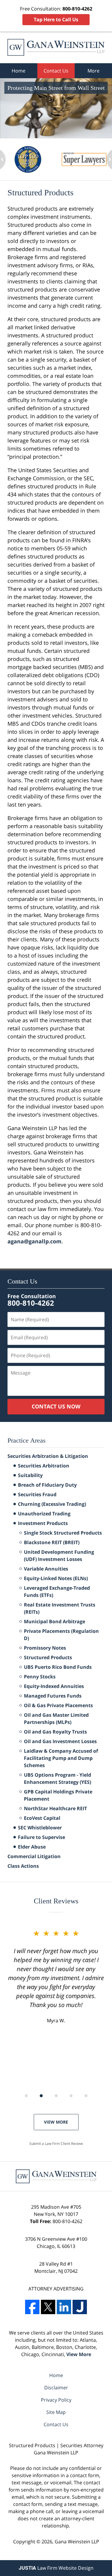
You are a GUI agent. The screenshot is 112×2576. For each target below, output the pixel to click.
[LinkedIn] (64, 2307)
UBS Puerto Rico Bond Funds (58, 1667)
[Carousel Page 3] (56, 2096)
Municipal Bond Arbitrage (55, 1621)
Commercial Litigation (34, 1856)
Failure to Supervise (42, 1837)
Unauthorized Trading (44, 1514)
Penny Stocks (40, 1677)
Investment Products (43, 1523)
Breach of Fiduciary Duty (47, 1485)
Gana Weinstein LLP (77, 2542)
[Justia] (80, 2307)
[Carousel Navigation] (56, 2095)
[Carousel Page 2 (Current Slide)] (41, 2096)
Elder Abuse (32, 1847)
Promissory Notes (45, 1648)
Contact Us (56, 71)
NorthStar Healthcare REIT (55, 1808)
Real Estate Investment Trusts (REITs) (60, 1608)
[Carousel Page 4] (71, 2096)
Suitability (30, 1475)
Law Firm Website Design (56, 2568)
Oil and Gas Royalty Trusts (55, 1732)
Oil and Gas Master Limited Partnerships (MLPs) (56, 1719)
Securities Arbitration (44, 1466)
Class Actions (23, 1866)
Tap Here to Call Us (56, 19)
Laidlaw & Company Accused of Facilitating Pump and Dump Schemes (61, 1758)
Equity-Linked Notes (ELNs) (56, 1578)
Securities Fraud (37, 1494)
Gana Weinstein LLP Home (56, 47)
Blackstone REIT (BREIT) (52, 1542)
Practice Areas (27, 1440)
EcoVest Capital (42, 1818)
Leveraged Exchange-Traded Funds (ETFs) (57, 1591)
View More (56, 2122)
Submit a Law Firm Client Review (56, 2144)
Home (19, 71)
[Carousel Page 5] (86, 2096)
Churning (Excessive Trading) (52, 1504)
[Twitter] (48, 2307)
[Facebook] (32, 2307)
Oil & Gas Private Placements (58, 1705)
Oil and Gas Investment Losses (60, 1741)
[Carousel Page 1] (26, 2096)
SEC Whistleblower (40, 1828)
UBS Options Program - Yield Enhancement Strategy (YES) (57, 1778)
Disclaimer (56, 2388)
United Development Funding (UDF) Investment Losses (59, 1556)
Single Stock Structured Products (63, 1533)
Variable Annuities (46, 1569)
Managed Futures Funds (53, 1696)
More (93, 71)
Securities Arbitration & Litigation (48, 1456)
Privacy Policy (56, 2400)
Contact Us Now (56, 1406)
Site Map (56, 2412)
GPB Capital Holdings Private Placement (58, 1795)
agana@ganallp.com (34, 1241)
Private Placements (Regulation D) (61, 1635)
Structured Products (48, 1657)
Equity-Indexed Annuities (54, 1686)
